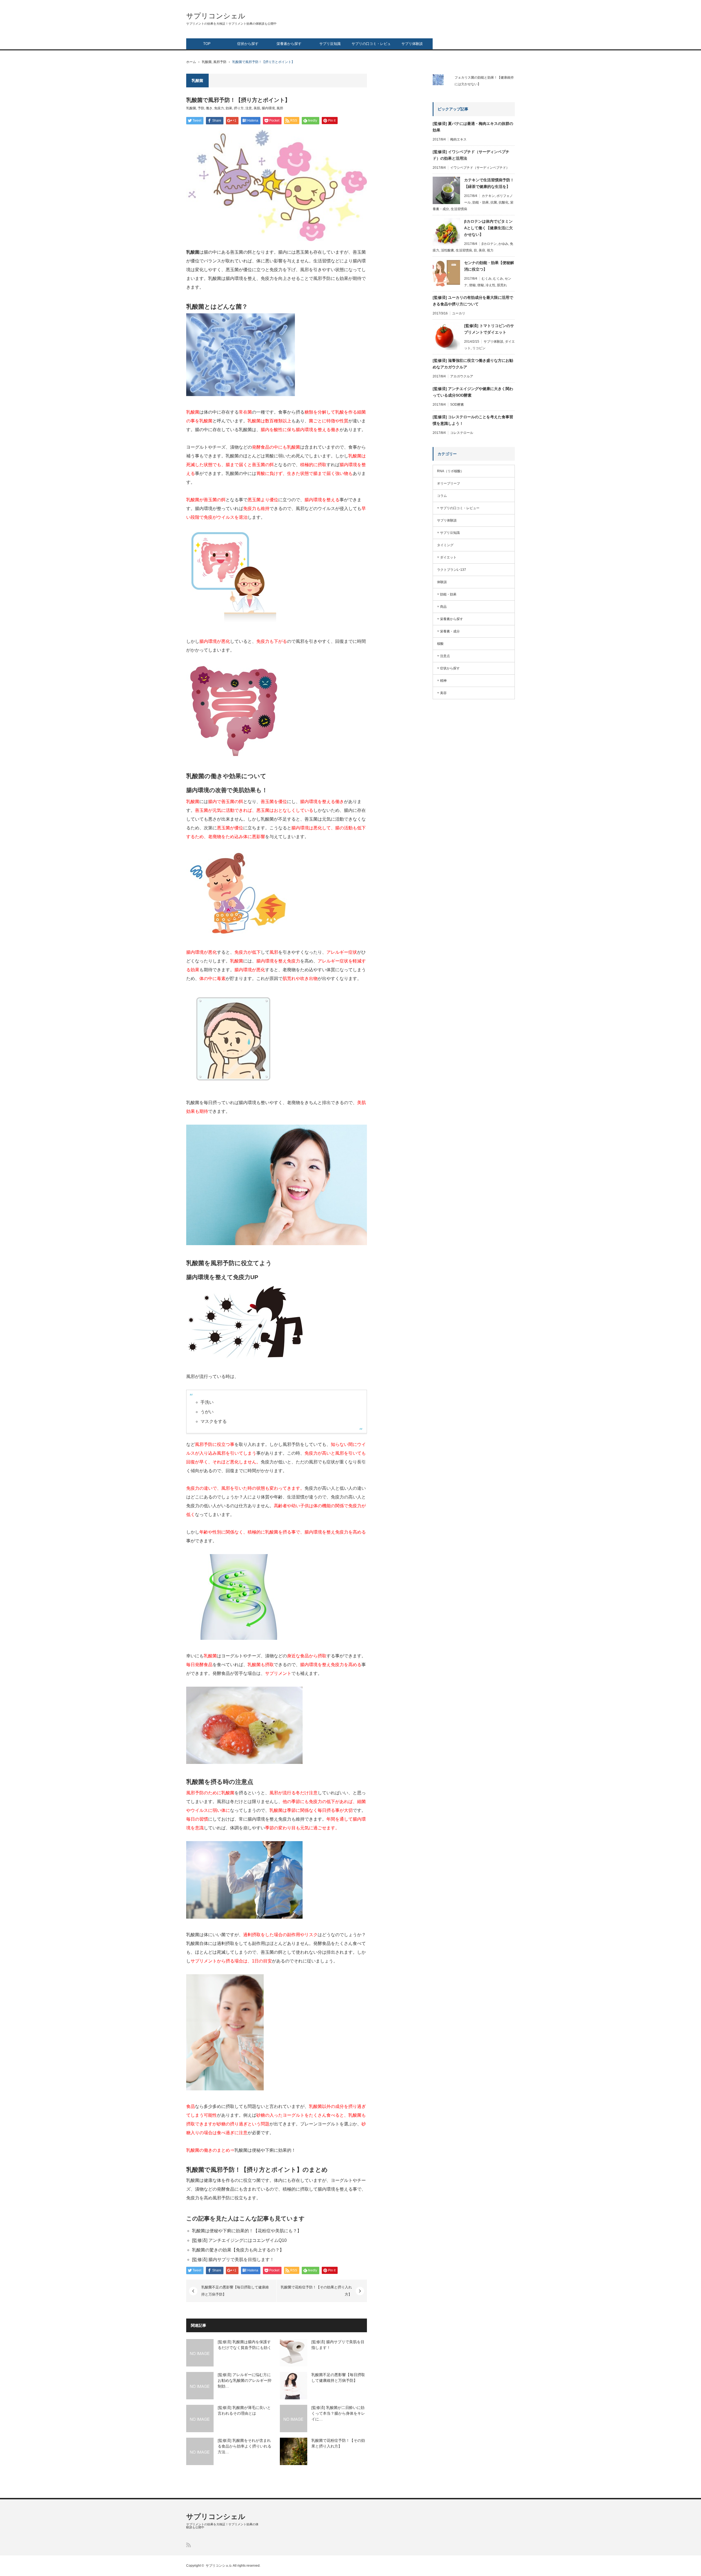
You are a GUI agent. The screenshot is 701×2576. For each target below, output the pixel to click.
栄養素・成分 (450, 631)
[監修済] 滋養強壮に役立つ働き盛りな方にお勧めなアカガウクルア (473, 364)
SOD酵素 (457, 405)
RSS (189, 2545)
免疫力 (219, 108)
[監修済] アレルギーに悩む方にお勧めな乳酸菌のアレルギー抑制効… (245, 2380)
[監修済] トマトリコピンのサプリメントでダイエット (489, 329)
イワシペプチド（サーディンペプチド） (480, 168)
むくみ (487, 279)
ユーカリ (459, 313)
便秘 (472, 285)
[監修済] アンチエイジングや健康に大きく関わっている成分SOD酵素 (473, 392)
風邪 (280, 108)
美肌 (257, 108)
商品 (443, 607)
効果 (229, 108)
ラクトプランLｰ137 (452, 570)
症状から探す (248, 44)
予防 (201, 108)
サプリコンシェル (216, 16)
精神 (443, 681)
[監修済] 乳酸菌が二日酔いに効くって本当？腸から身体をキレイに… (338, 2413)
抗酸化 (504, 202)
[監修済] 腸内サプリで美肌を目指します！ (233, 2260)
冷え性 (490, 285)
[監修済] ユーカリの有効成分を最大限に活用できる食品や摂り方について (473, 301)
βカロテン (489, 244)
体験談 (442, 582)
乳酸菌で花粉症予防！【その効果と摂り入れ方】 (316, 2291)
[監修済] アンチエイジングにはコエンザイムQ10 (239, 2240)
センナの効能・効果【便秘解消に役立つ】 (489, 266)
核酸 (440, 644)
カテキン (488, 196)
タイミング (445, 545)
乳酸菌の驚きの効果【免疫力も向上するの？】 (238, 2250)
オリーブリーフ (449, 483)
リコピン (479, 348)
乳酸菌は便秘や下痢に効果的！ (265, 2150)
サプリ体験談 (412, 44)
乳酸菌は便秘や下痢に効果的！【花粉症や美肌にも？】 (247, 2231)
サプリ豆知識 (330, 44)
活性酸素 (447, 250)
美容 (482, 250)
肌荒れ (502, 285)
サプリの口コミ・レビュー (371, 45)
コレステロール (462, 433)
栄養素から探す (289, 44)
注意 (249, 108)
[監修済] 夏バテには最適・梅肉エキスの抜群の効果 (473, 127)
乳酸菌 (207, 62)
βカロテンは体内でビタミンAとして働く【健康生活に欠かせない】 (489, 228)
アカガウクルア (462, 376)
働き (209, 108)
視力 (490, 250)
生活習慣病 (459, 209)
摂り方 (239, 108)
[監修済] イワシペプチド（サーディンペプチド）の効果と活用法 (471, 155)
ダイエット (448, 557)
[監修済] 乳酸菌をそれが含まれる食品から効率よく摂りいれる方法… (245, 2446)
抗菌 (494, 202)
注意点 (445, 656)
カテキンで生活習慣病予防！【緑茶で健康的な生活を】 (489, 183)
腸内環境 (268, 108)
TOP (207, 44)
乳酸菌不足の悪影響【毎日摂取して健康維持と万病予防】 (235, 2291)
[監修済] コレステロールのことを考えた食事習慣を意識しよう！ (473, 420)
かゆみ (503, 244)
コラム (442, 496)
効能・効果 (481, 202)
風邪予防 (220, 62)
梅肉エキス (458, 139)
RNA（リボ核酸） (450, 471)
